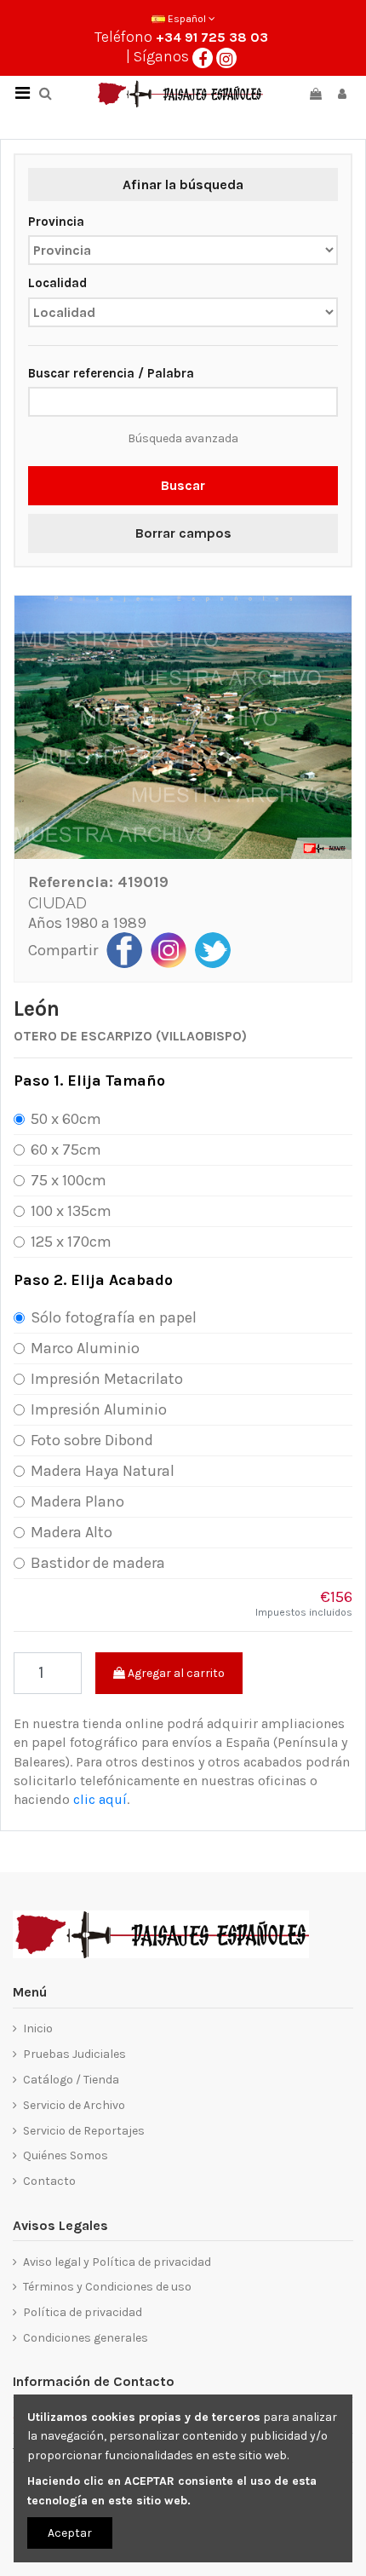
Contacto (49, 2181)
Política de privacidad (83, 2312)
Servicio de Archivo (74, 2105)
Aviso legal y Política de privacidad (117, 2262)
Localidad (57, 283)
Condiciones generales (86, 2338)
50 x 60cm (66, 1119)
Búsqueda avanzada (183, 438)
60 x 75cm (66, 1150)
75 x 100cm (69, 1180)
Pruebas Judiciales (74, 2054)
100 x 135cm (71, 1211)
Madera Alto (71, 1532)
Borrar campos (183, 533)
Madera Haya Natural (103, 1471)
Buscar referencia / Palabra (111, 373)
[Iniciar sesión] (342, 94)
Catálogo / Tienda (71, 2080)
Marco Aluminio (85, 1348)
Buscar (183, 485)
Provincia (56, 222)
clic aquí (100, 1799)
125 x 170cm (71, 1242)
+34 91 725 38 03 (212, 37)
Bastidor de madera (98, 1563)
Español (187, 19)
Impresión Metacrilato (107, 1379)
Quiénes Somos (66, 2155)
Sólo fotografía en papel (114, 1317)
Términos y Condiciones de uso (107, 2287)
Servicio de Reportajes (84, 2131)
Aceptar (70, 2533)
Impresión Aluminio (99, 1409)
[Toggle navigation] (22, 94)
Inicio (38, 2029)
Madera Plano (77, 1501)
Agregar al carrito (175, 1673)
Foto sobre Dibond (92, 1440)
